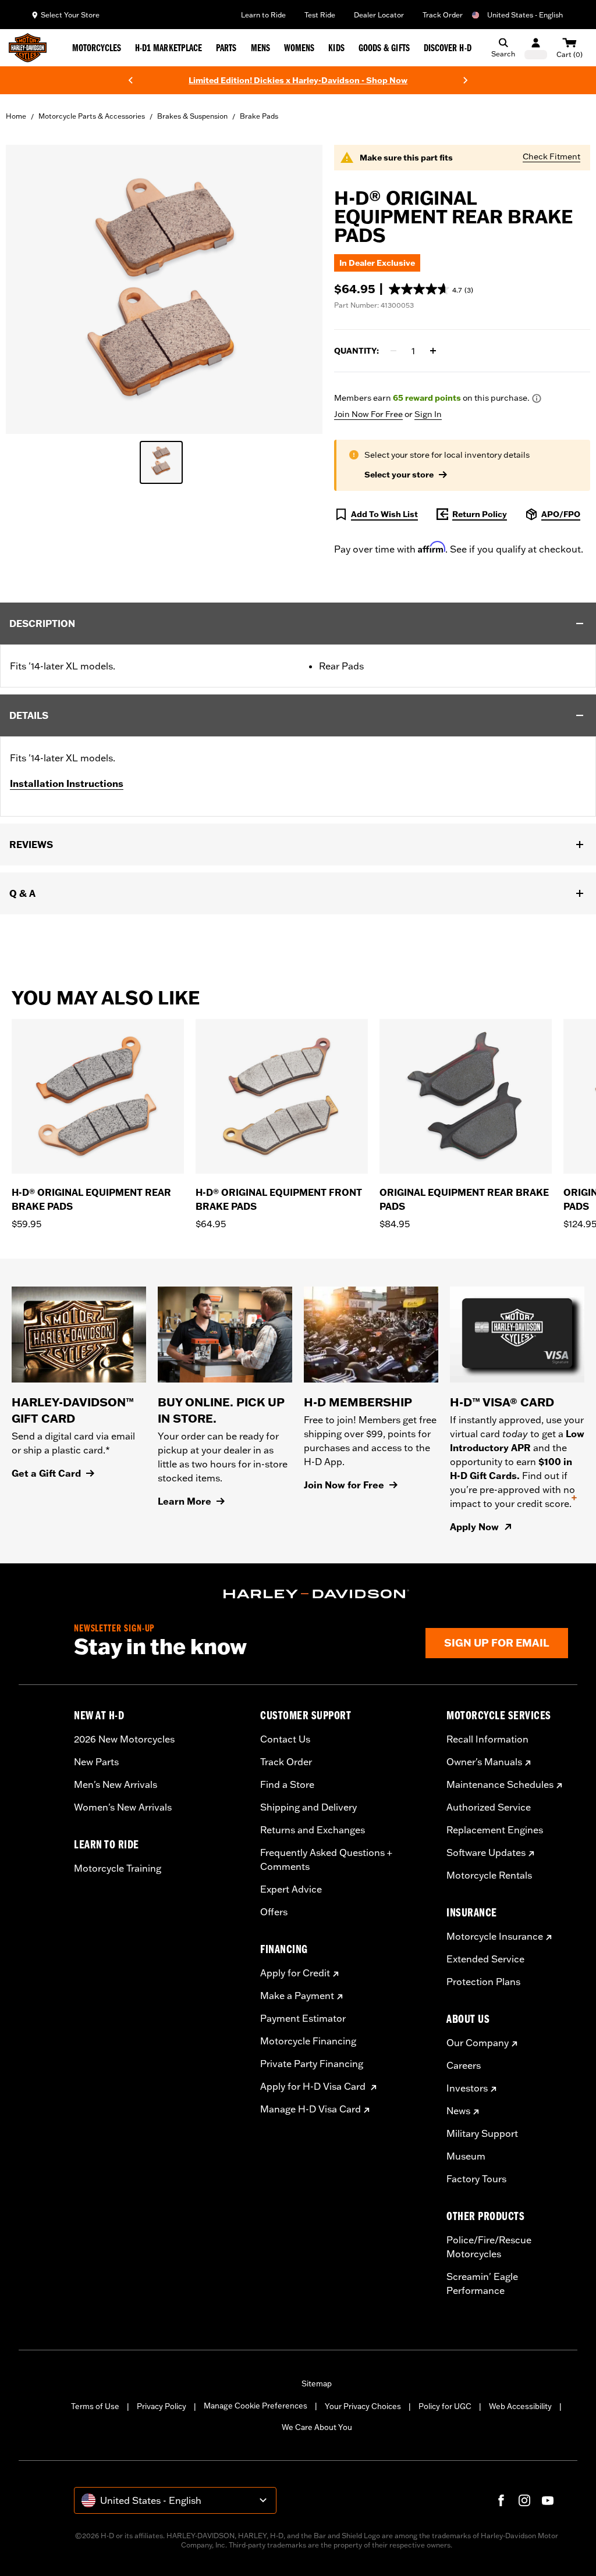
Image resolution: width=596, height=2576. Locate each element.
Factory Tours (476, 2179)
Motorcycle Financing (308, 2041)
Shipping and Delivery (308, 1807)
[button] (431, 289)
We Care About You (317, 2427)
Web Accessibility (520, 2406)
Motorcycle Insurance (495, 1936)
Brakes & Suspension (192, 116)
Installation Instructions (67, 783)
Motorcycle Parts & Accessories (92, 116)
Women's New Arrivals (123, 1807)
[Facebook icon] (501, 2500)
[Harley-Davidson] (317, 1594)
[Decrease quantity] (393, 351)
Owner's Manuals (484, 1762)
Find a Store (287, 1784)
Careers (464, 2065)
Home (16, 116)
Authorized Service (489, 1807)
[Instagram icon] (524, 2500)
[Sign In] (536, 48)
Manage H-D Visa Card (311, 2109)
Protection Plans (483, 1982)
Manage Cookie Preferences (256, 2406)
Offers (274, 1912)
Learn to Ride (263, 15)
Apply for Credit (295, 1973)
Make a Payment (297, 1996)
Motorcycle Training (118, 1868)
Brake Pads (259, 116)
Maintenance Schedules (500, 1784)
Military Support (482, 2133)
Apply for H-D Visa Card (314, 2086)
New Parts (96, 1762)
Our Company (478, 2043)
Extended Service (485, 1959)
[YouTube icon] (548, 2500)
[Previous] (130, 80)
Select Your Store (70, 15)
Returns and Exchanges (313, 1830)
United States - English (525, 15)
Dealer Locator (379, 15)
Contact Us (285, 1739)
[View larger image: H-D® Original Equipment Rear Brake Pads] (164, 288)
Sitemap (317, 2383)
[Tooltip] (537, 398)
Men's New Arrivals (116, 1784)
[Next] (466, 80)
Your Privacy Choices (363, 2406)
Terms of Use (95, 2406)
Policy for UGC (445, 2406)
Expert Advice (291, 1889)
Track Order (443, 15)
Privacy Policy (162, 2406)
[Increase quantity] (433, 351)
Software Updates (486, 1852)
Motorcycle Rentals (489, 1875)
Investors (467, 2088)
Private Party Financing (312, 2064)
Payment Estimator (303, 2018)
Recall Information (487, 1739)
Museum (466, 2156)
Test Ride (320, 15)
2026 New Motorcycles (124, 1739)
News (458, 2111)
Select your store (399, 475)
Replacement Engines (495, 1830)
